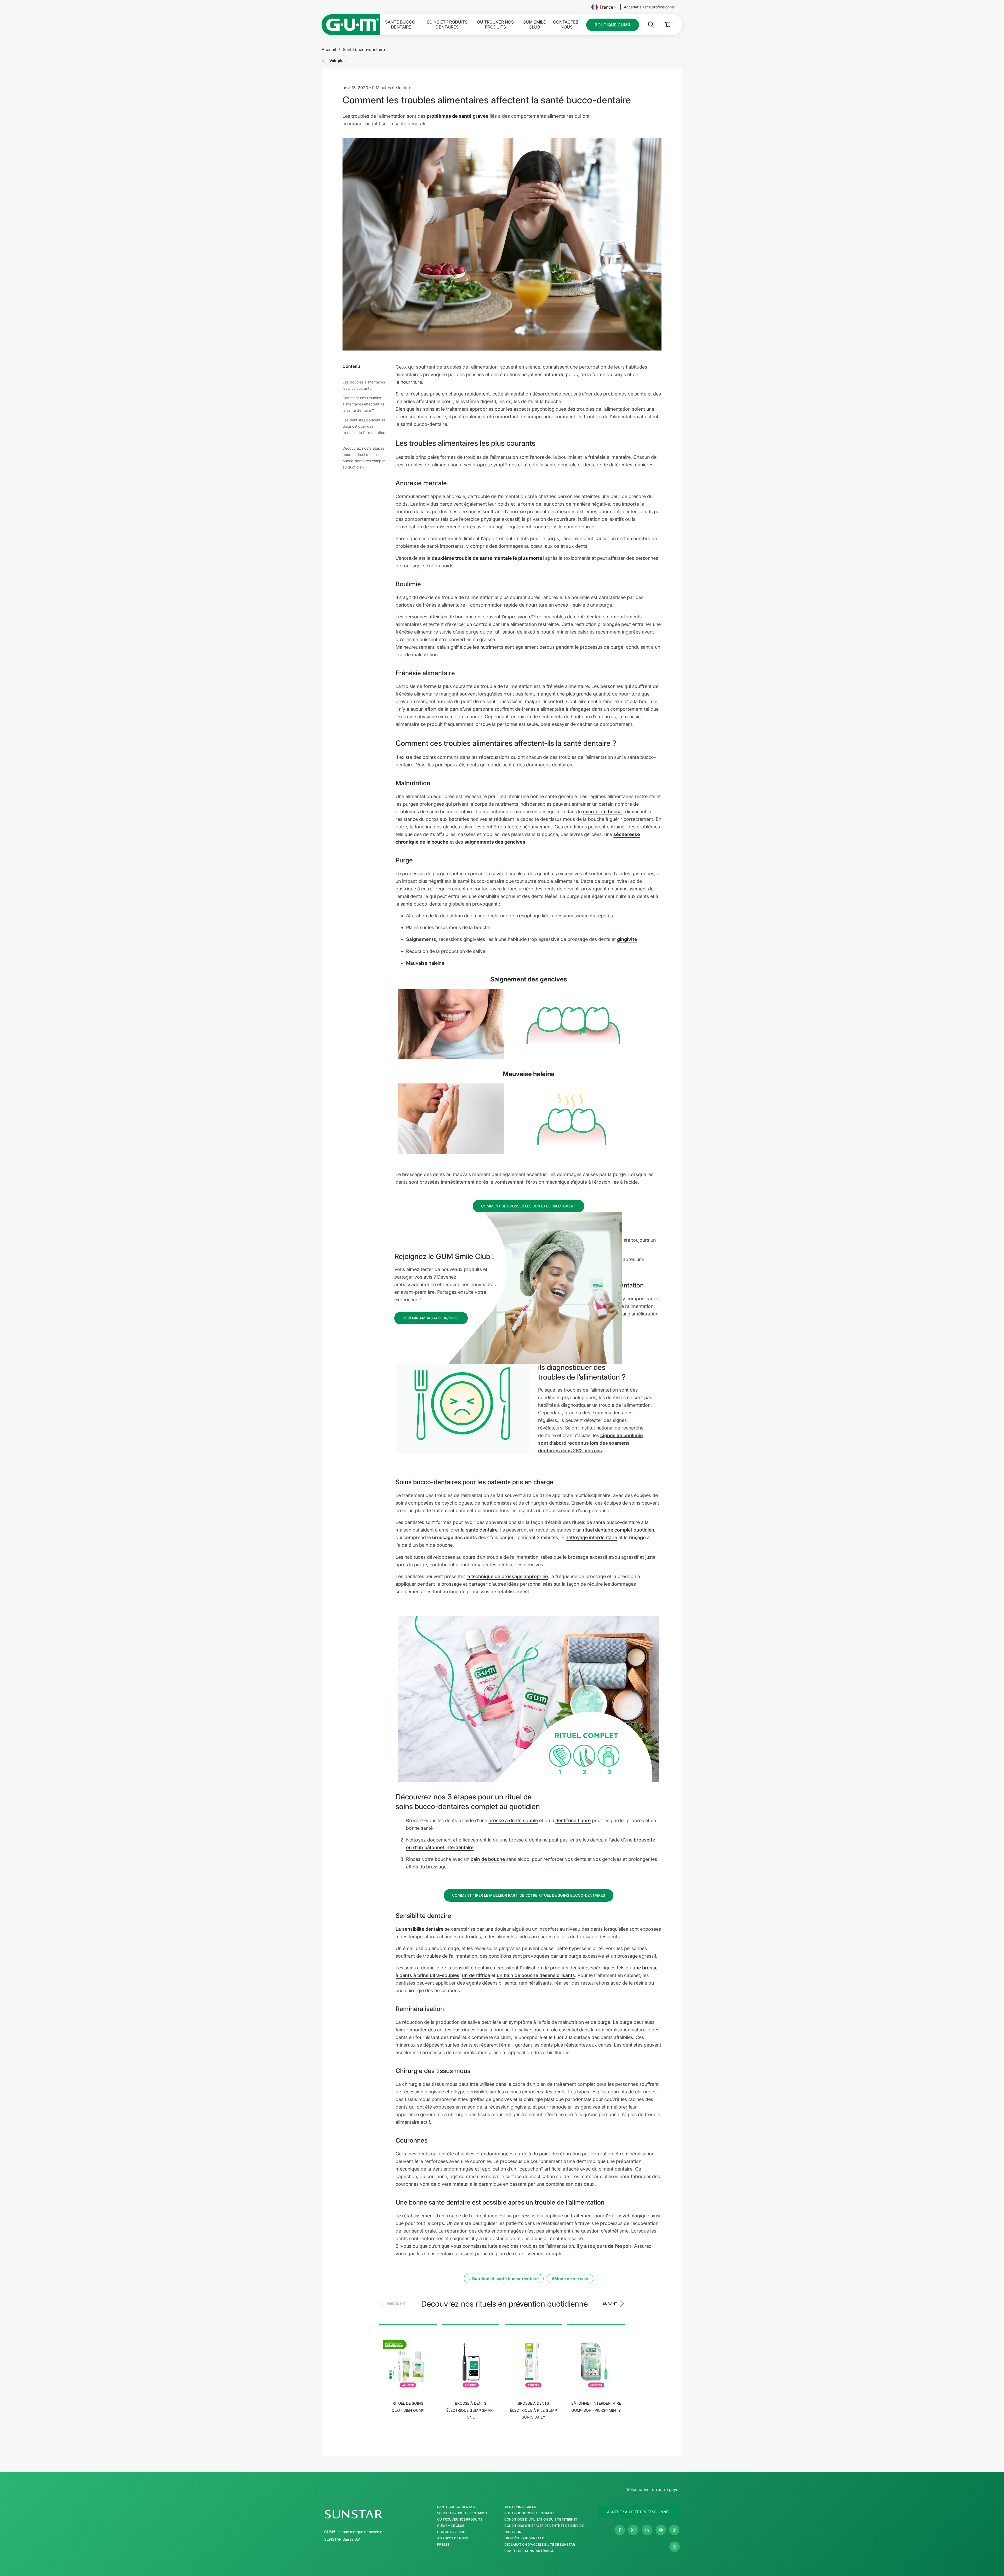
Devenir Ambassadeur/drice (431, 1318)
